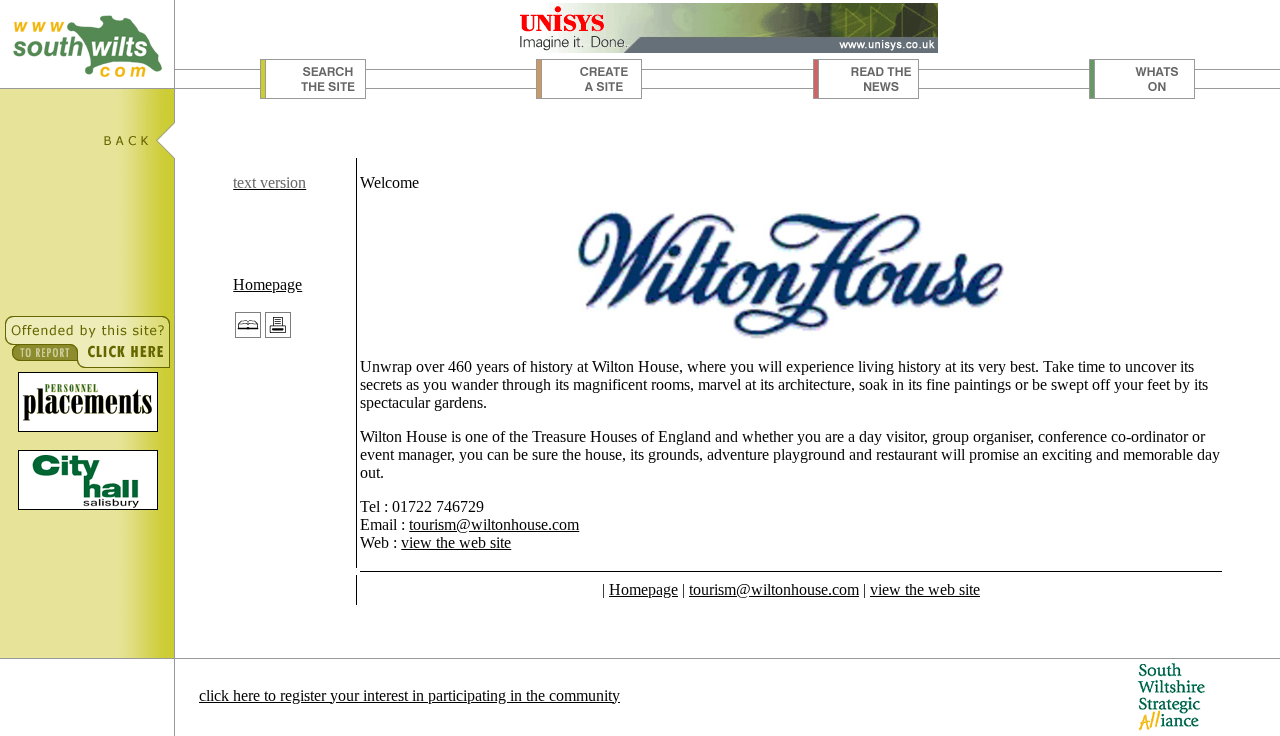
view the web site (456, 542)
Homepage (267, 284)
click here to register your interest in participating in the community (409, 695)
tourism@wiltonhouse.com (494, 524)
